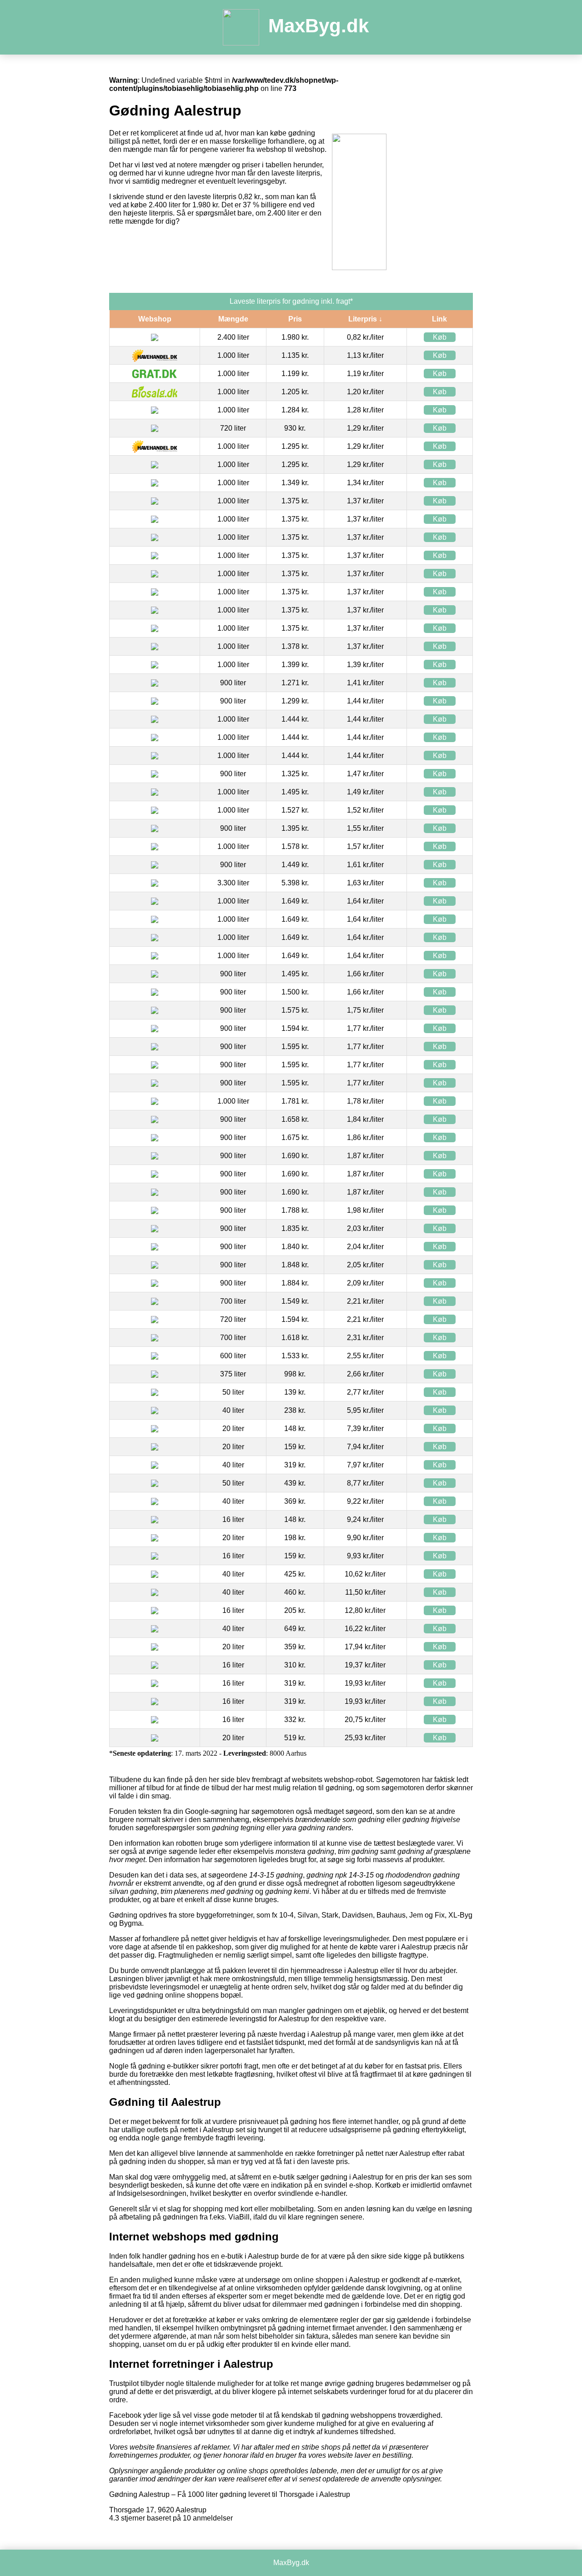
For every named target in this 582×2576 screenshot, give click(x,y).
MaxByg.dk (319, 26)
